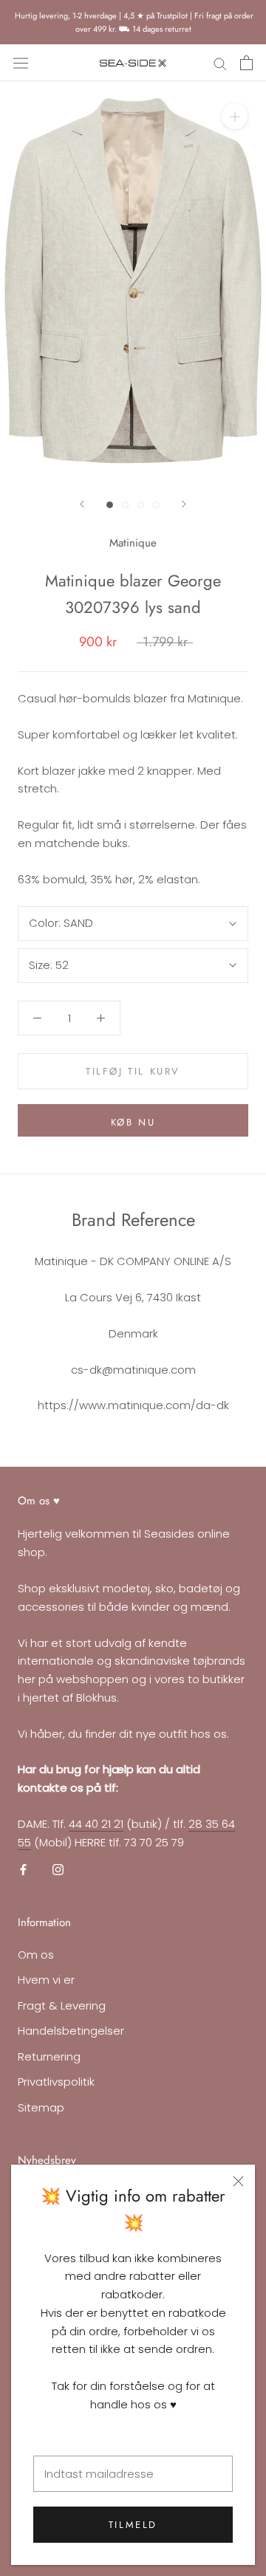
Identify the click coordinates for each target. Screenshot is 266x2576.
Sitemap (41, 2107)
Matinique (133, 543)
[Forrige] (82, 504)
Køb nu (133, 1122)
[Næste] (184, 504)
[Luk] (238, 2181)
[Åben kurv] (246, 63)
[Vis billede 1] (110, 505)
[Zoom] (235, 116)
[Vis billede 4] (156, 505)
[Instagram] (58, 1869)
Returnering (49, 2056)
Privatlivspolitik (56, 2082)
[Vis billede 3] (141, 505)
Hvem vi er (46, 1980)
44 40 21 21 (96, 1824)
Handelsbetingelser (71, 2031)
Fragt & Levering (62, 2005)
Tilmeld (133, 2525)
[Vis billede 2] (125, 505)
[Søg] (220, 63)
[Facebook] (23, 1869)
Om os (36, 1955)
